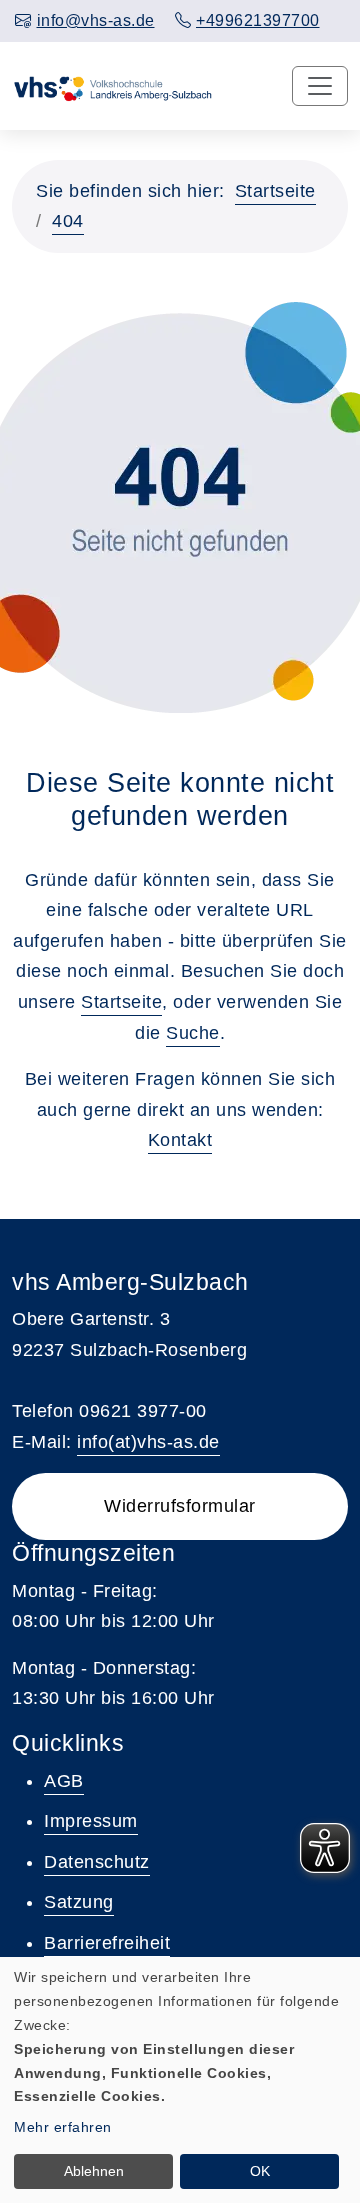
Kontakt (180, 1140)
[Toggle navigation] (320, 86)
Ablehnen (94, 2171)
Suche (193, 1033)
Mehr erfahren (63, 2127)
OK (260, 2171)
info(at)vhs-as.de (148, 1442)
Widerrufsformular (180, 1506)
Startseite (275, 191)
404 (68, 221)
